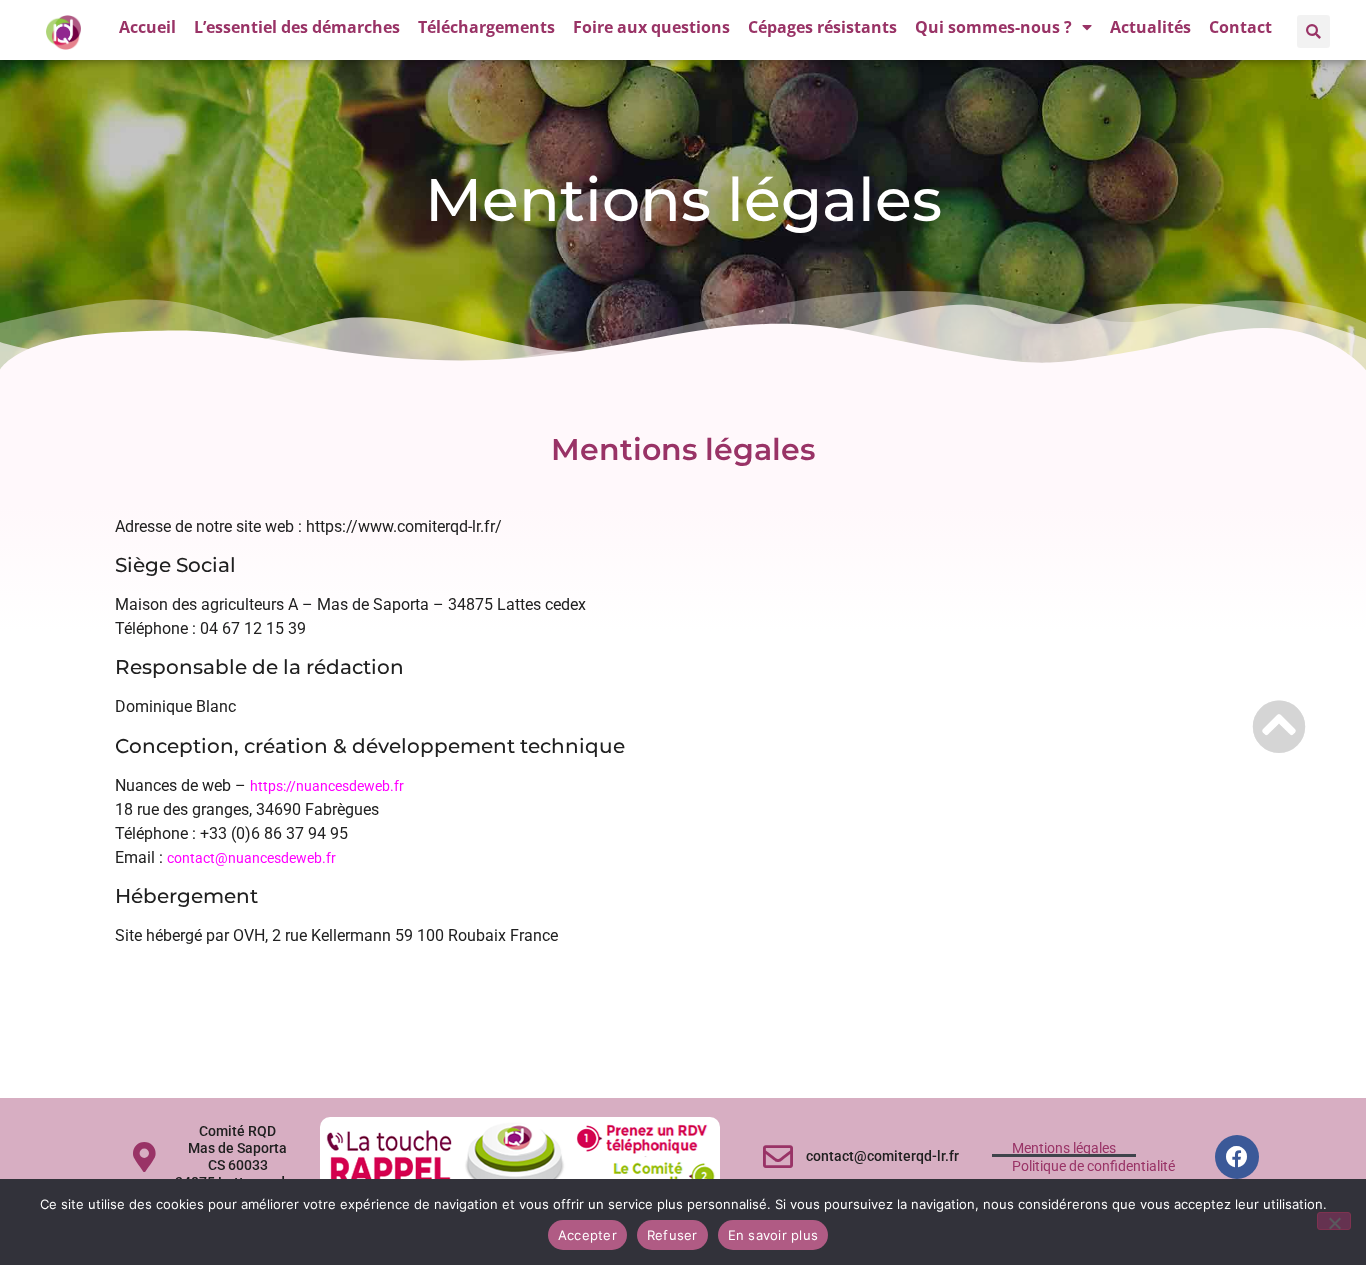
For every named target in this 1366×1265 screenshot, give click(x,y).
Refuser (672, 1235)
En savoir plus (773, 1235)
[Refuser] (1334, 1221)
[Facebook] (1237, 1157)
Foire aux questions (651, 27)
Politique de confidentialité (1093, 1166)
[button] (1313, 31)
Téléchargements (486, 27)
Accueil (147, 27)
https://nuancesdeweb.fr (327, 786)
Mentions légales (1064, 1148)
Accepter (587, 1235)
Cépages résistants (822, 27)
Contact (1240, 27)
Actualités (1150, 27)
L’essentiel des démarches (297, 27)
